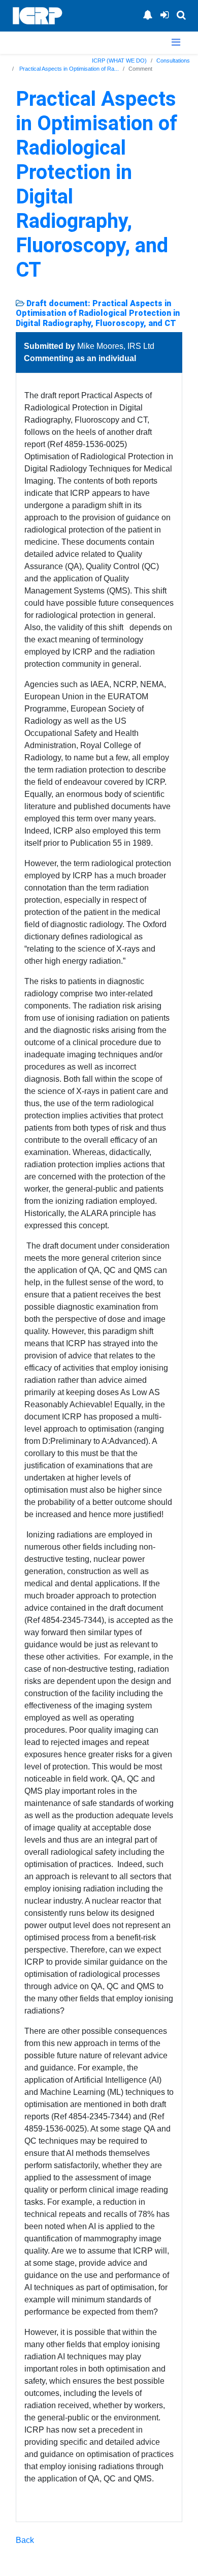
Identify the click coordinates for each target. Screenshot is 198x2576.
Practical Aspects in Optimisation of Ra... (68, 69)
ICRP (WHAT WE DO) (119, 61)
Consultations (173, 61)
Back (25, 2540)
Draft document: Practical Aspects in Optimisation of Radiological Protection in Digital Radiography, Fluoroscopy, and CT (98, 313)
